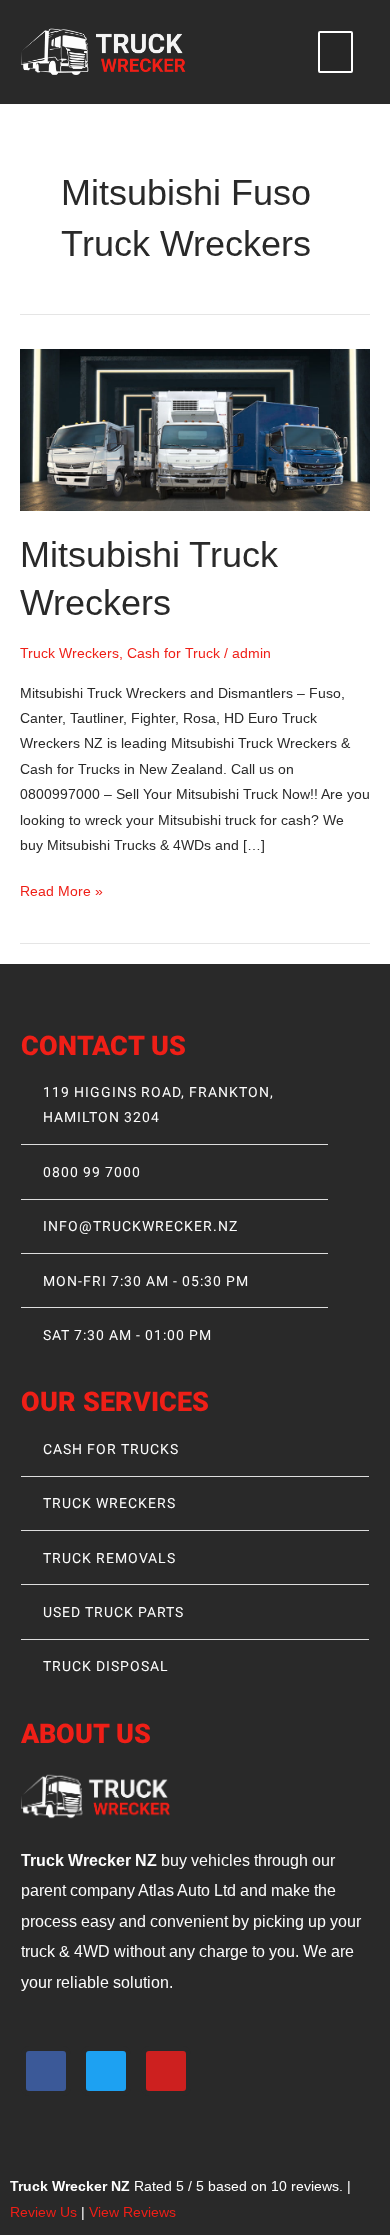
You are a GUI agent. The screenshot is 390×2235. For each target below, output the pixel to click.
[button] (336, 52)
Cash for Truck (173, 653)
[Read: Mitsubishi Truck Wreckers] (195, 429)
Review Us (43, 2212)
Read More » (61, 889)
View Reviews (132, 2212)
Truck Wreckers (69, 653)
